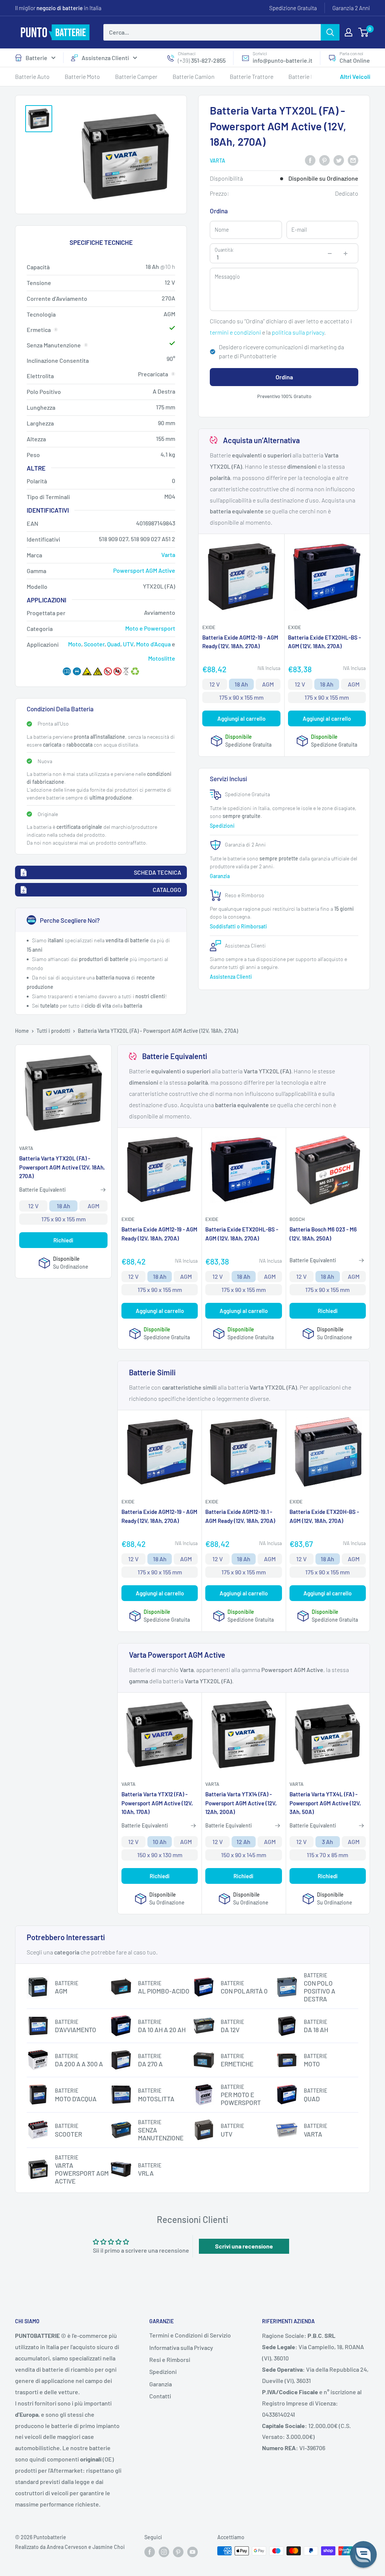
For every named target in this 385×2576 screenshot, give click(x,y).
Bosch (297, 1219)
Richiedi (63, 1240)
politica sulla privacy (298, 332)
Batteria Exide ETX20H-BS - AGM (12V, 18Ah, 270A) (324, 1516)
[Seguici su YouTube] (192, 2552)
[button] (363, 2554)
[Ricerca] (330, 32)
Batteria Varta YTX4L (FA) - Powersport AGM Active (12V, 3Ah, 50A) (325, 1803)
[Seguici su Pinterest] (178, 2552)
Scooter (94, 644)
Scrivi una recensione (244, 2246)
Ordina (284, 377)
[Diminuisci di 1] (330, 254)
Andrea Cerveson (67, 2547)
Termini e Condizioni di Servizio (190, 2335)
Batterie (36, 58)
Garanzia (220, 876)
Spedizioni (223, 826)
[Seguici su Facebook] (150, 2552)
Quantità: (224, 250)
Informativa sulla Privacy (181, 2347)
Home (22, 1031)
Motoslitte (162, 658)
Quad (114, 644)
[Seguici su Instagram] (164, 2552)
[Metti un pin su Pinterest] (324, 160)
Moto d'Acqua (153, 644)
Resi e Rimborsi (170, 2359)
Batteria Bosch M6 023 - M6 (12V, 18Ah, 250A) (323, 1234)
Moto (75, 644)
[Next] (353, 79)
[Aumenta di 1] (346, 254)
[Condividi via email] (353, 160)
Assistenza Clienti (105, 58)
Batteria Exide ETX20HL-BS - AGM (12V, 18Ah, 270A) (324, 642)
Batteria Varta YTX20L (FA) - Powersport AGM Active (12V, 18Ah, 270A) (62, 1167)
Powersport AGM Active (144, 570)
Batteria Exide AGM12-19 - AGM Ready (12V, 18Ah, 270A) (240, 642)
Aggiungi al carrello (241, 718)
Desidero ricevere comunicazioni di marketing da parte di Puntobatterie (281, 351)
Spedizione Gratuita (293, 8)
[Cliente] (349, 32)
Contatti (160, 2396)
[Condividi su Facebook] (310, 160)
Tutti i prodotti (53, 1031)
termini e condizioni (235, 332)
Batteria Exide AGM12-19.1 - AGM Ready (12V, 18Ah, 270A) (240, 1516)
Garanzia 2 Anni (351, 8)
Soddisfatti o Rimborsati (239, 926)
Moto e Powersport (150, 628)
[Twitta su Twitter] (339, 160)
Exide (209, 627)
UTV (128, 644)
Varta (218, 161)
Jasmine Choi (109, 2547)
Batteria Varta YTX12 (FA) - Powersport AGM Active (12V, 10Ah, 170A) (157, 1803)
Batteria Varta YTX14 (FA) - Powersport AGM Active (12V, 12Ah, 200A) (241, 1803)
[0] (364, 32)
